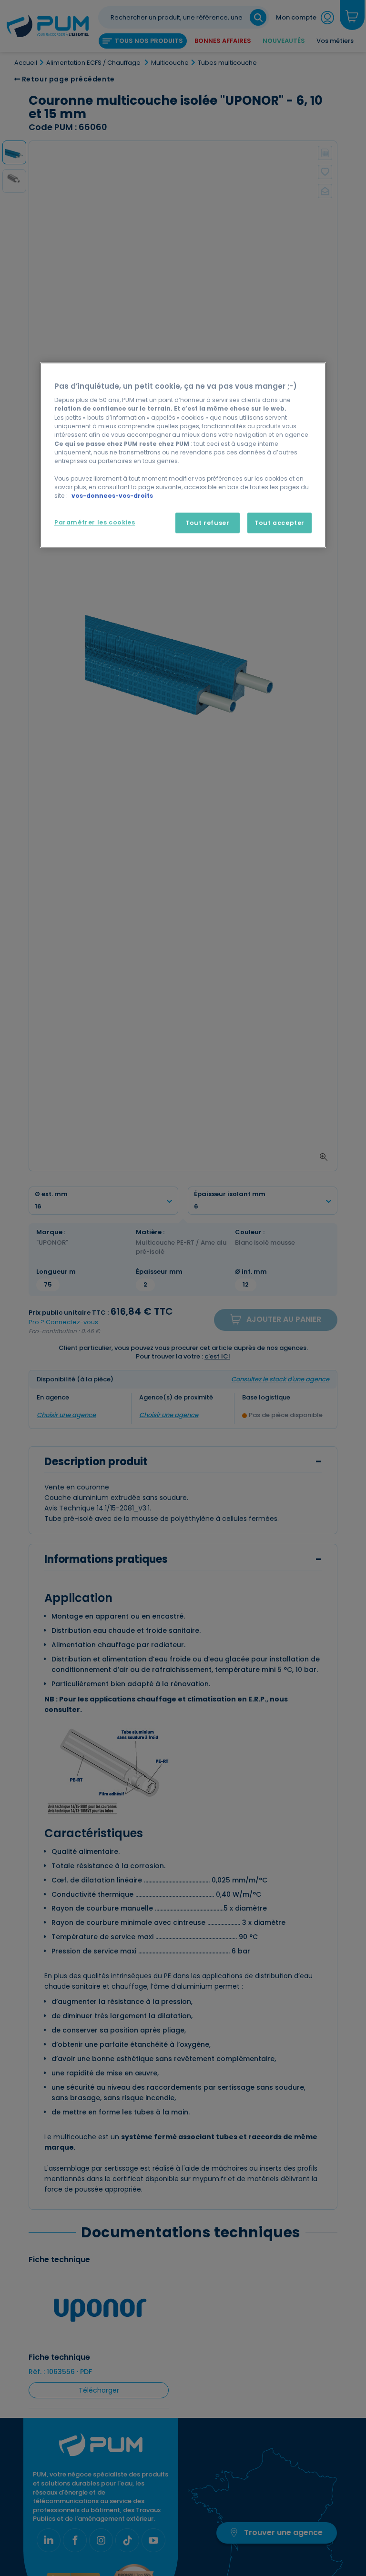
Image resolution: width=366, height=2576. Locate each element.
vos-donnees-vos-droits (112, 496)
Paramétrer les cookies (95, 522)
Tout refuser (207, 523)
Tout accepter (280, 523)
